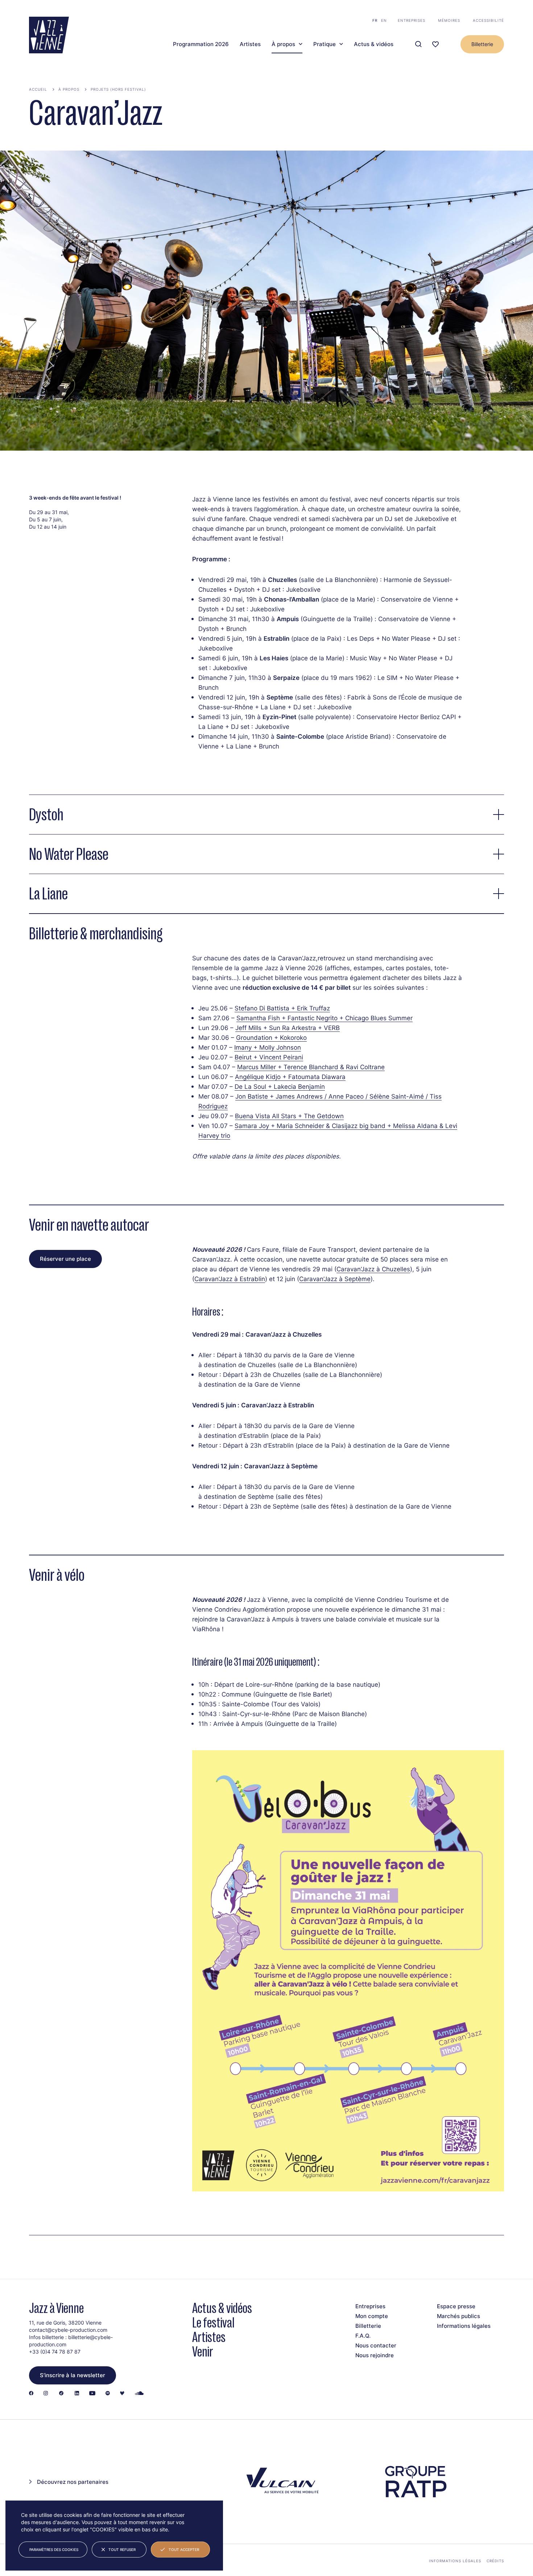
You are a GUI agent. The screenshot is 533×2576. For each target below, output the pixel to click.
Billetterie (482, 44)
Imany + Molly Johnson (268, 1047)
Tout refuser (122, 2550)
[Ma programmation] (435, 44)
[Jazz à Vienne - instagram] (46, 2394)
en (384, 20)
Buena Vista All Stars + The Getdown (289, 1116)
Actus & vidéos (374, 44)
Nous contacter (376, 2345)
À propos (283, 44)
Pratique (325, 44)
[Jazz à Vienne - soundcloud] (139, 2394)
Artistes (250, 44)
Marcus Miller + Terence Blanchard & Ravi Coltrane (311, 1067)
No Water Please (69, 854)
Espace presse (456, 2306)
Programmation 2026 (201, 44)
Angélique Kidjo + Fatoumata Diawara (290, 1076)
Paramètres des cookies (54, 2550)
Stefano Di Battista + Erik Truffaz (282, 1008)
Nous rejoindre (375, 2355)
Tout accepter (184, 2550)
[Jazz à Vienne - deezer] (122, 2394)
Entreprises (412, 20)
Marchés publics (458, 2316)
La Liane (48, 894)
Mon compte (372, 2316)
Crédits (495, 2561)
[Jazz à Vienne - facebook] (31, 2394)
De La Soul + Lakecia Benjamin (280, 1086)
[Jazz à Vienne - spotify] (108, 2394)
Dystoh (46, 815)
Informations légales (464, 2326)
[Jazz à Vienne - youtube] (92, 2394)
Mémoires (449, 20)
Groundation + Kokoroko (271, 1037)
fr (375, 20)
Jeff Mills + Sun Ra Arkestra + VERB (288, 1027)
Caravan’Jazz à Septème (335, 1279)
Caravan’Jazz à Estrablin (230, 1279)
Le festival (213, 2323)
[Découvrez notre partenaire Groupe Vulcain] (281, 2482)
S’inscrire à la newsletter (73, 2375)
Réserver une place (65, 1259)
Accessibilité (488, 20)
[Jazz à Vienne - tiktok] (61, 2394)
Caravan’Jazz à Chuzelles (373, 1269)
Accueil (38, 89)
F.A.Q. (363, 2336)
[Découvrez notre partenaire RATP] (415, 2482)
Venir (203, 2352)
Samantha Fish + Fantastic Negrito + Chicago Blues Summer (325, 1018)
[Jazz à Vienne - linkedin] (77, 2394)
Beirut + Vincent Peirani (269, 1057)
